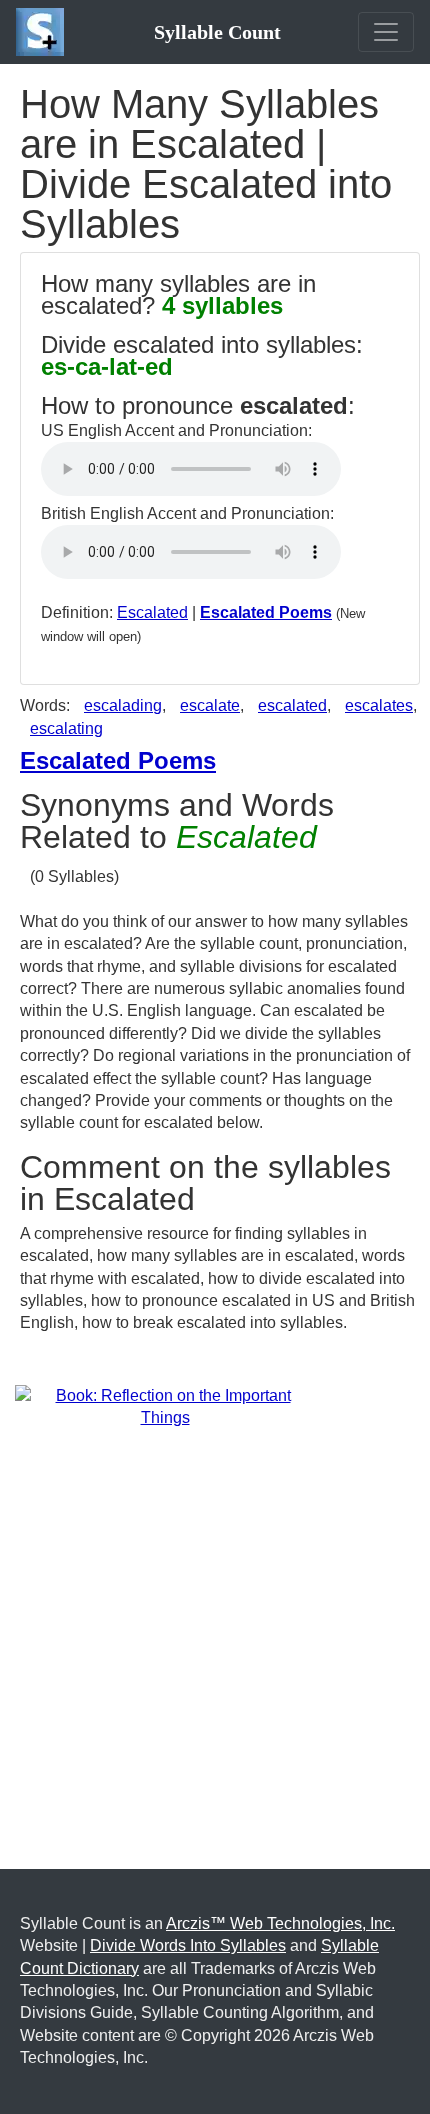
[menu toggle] (386, 32)
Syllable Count (217, 32)
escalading (123, 705)
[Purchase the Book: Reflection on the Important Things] (165, 1405)
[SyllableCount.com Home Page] (44, 32)
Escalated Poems (266, 612)
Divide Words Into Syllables (188, 1945)
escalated (292, 705)
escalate (210, 705)
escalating (66, 728)
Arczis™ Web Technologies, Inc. (280, 1923)
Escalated (152, 612)
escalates (379, 705)
